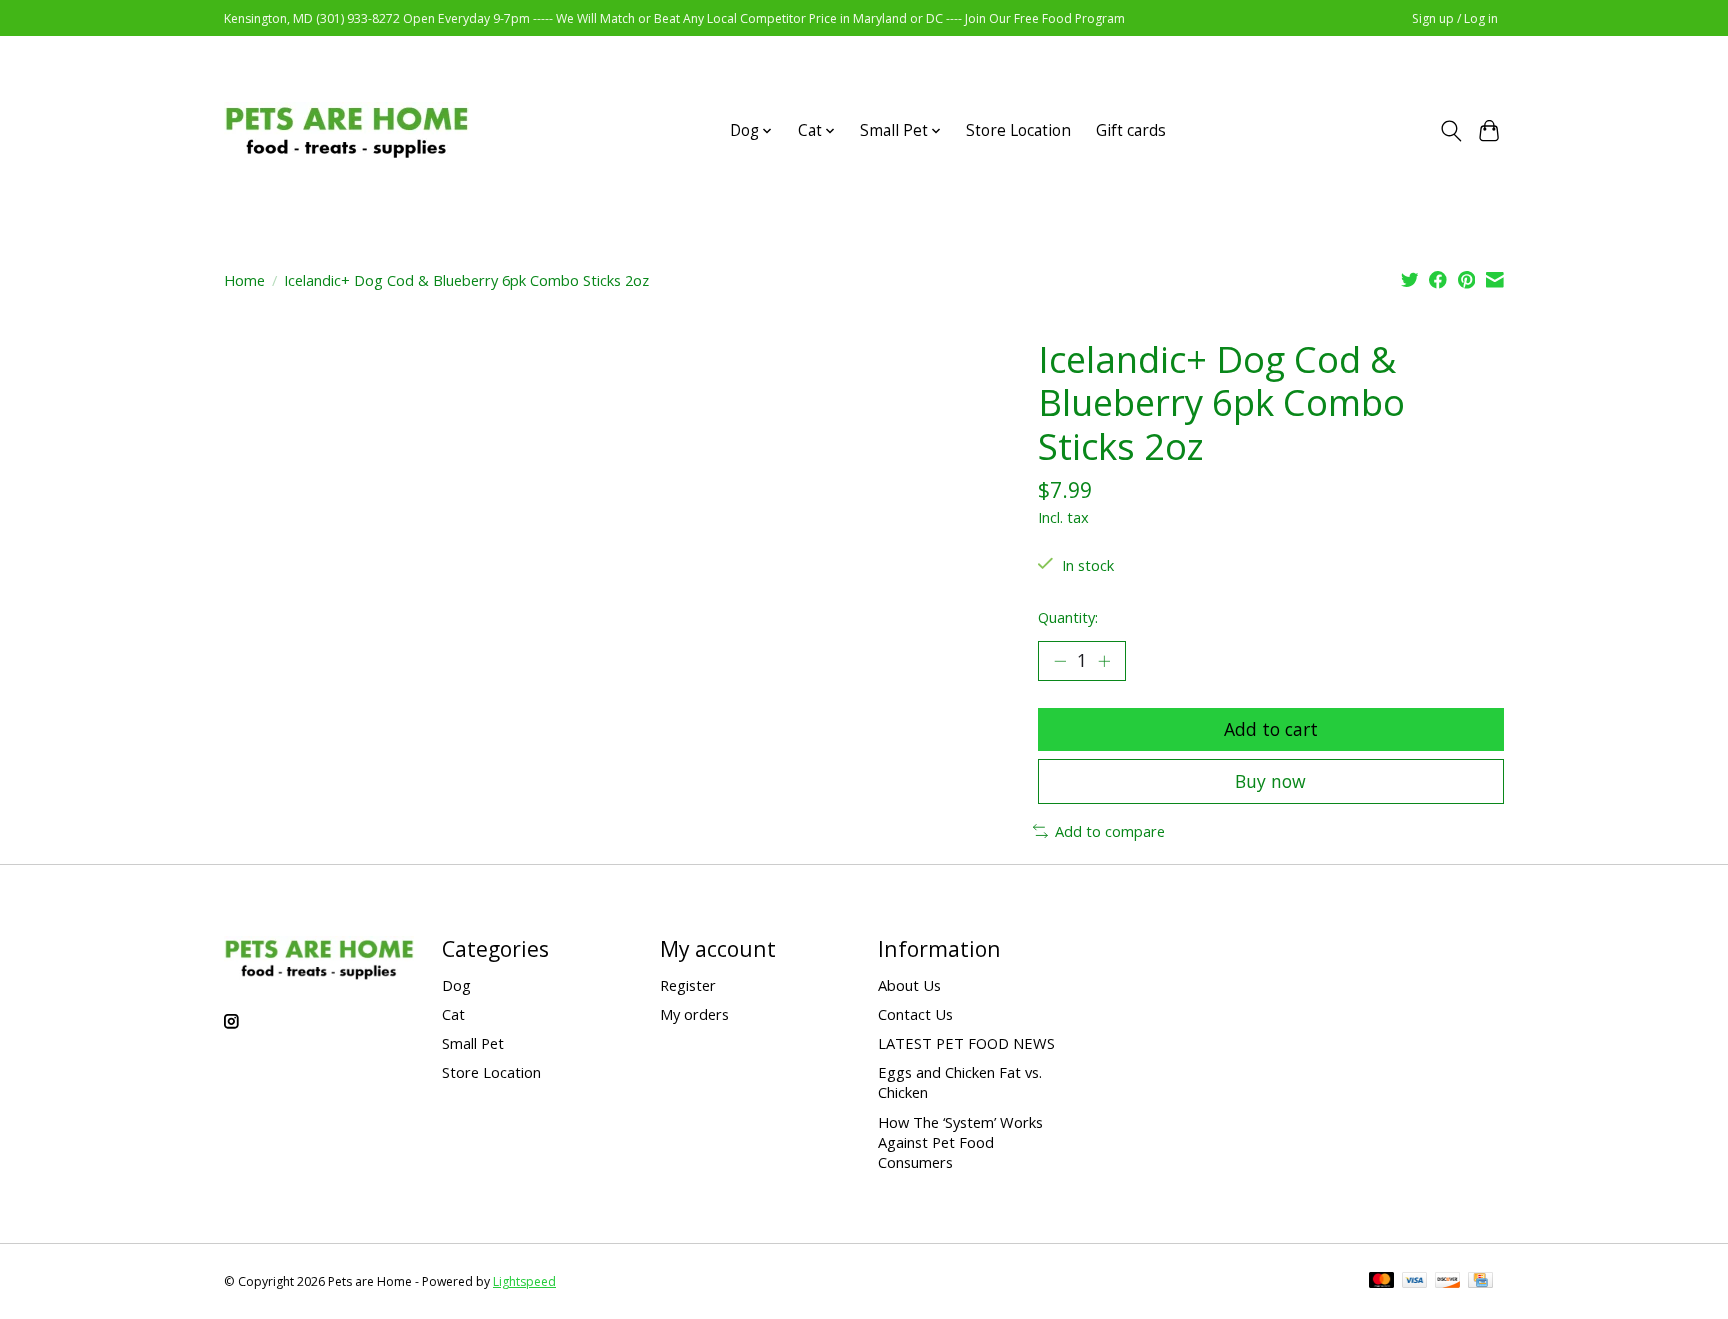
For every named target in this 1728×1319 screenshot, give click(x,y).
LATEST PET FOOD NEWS (966, 1043)
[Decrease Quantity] (1060, 661)
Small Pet (473, 1043)
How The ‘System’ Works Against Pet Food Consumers (960, 1142)
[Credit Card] (1480, 1282)
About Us (909, 985)
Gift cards (1131, 130)
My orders (694, 1014)
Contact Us (915, 1014)
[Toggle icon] (1450, 131)
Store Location (1018, 130)
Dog (456, 985)
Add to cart (1271, 729)
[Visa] (1415, 1282)
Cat (453, 1014)
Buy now (1270, 781)
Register (688, 985)
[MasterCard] (1382, 1282)
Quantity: (1068, 617)
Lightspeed (524, 1281)
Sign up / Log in (1455, 18)
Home (244, 280)
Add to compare (1110, 831)
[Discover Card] (1448, 1282)
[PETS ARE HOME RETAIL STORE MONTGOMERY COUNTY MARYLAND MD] (346, 130)
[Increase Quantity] (1104, 661)
